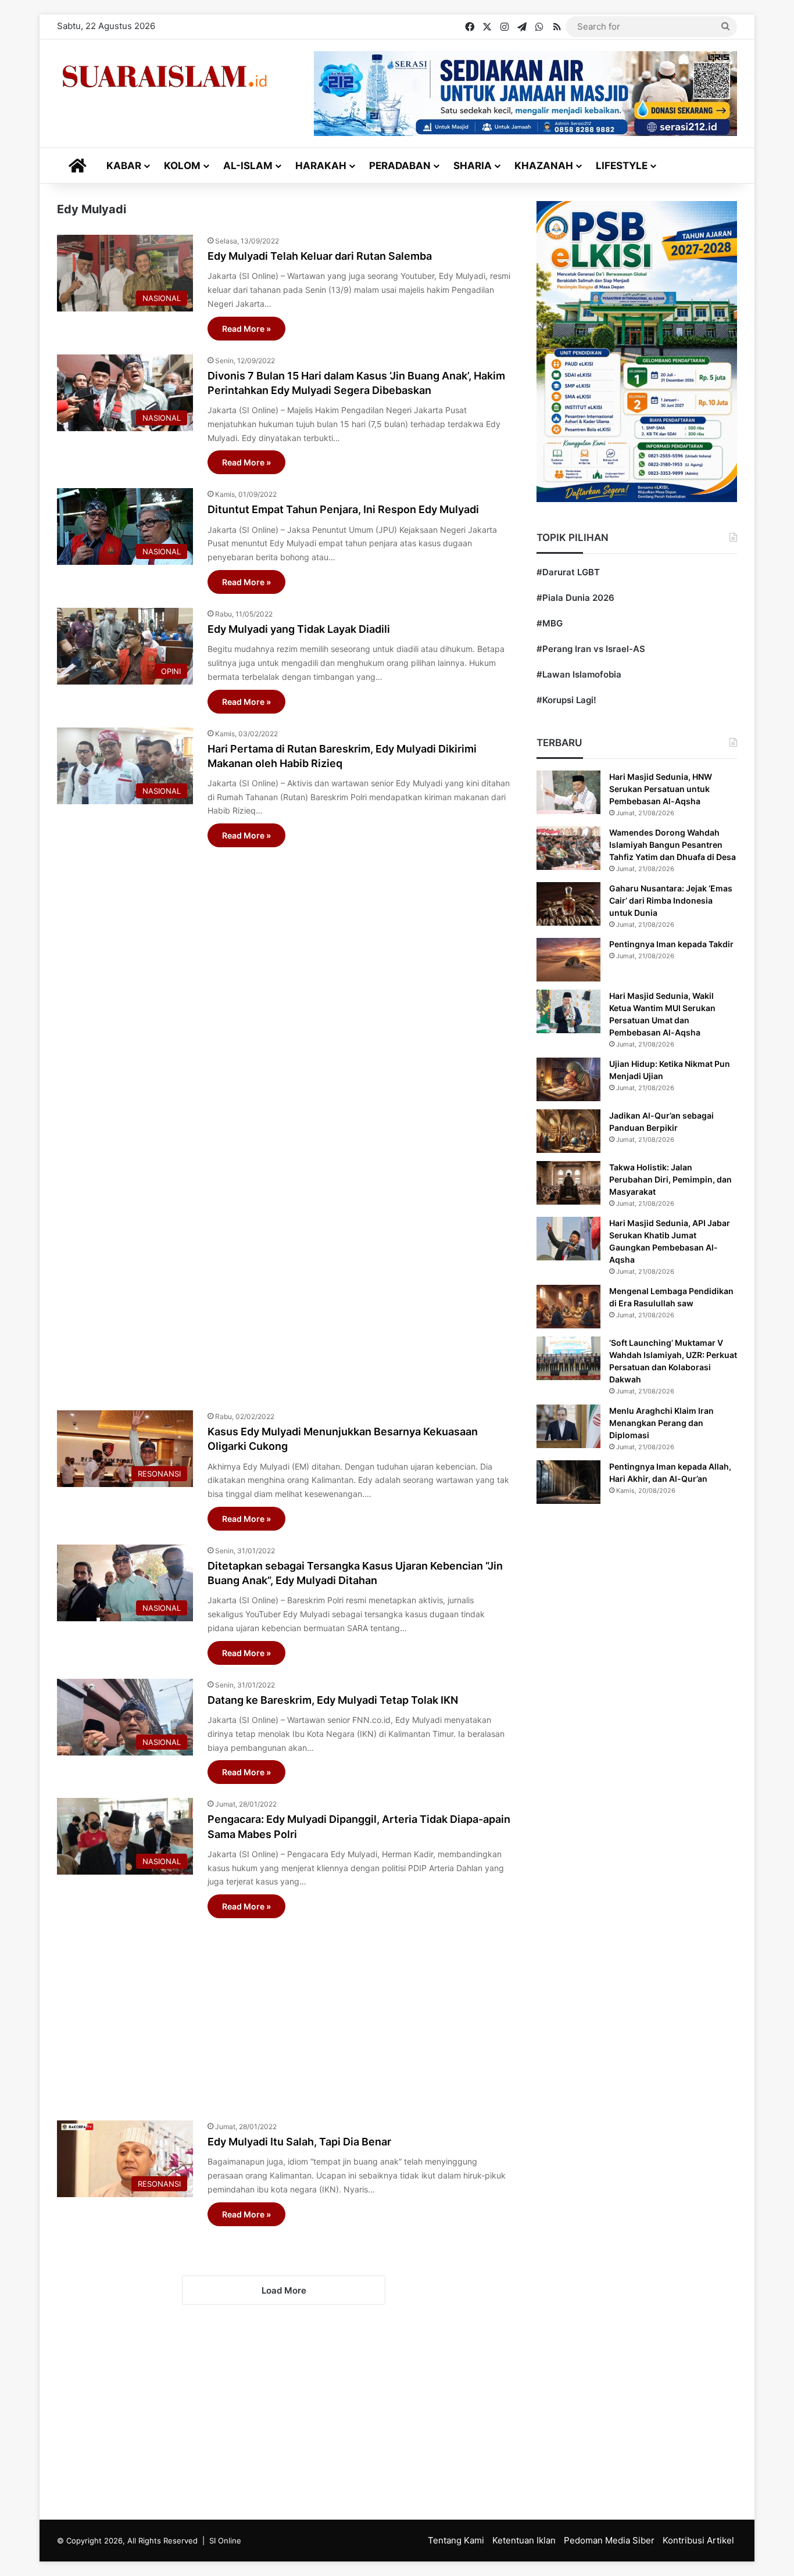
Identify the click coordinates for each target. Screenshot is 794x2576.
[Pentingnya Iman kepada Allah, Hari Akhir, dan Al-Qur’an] (568, 1482)
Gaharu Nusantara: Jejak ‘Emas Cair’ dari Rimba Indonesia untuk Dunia (671, 900)
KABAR (124, 166)
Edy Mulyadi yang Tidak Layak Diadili (299, 629)
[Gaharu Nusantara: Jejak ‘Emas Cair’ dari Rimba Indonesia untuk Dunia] (568, 904)
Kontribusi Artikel (698, 2540)
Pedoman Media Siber (609, 2540)
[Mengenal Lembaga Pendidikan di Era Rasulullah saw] (568, 1307)
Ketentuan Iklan (524, 2540)
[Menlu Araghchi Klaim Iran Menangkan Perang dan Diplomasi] (568, 1426)
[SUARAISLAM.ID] (164, 76)
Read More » (246, 329)
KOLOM (182, 166)
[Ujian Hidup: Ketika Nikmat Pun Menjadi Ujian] (568, 1079)
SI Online (225, 2541)
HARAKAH (321, 166)
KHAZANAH (544, 166)
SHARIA (473, 166)
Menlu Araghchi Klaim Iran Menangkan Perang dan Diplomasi (661, 1423)
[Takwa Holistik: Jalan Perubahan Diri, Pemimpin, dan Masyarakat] (568, 1183)
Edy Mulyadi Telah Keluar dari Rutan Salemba (320, 256)
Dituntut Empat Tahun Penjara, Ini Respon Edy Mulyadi (343, 509)
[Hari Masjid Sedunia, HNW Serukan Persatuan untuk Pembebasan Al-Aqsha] (568, 792)
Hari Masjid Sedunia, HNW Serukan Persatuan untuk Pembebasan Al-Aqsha (661, 789)
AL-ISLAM (248, 166)
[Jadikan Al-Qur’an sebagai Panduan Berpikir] (568, 1131)
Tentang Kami (456, 2540)
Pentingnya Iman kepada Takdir (671, 944)
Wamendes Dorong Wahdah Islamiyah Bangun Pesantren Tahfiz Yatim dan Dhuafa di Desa (673, 845)
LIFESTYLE (622, 166)
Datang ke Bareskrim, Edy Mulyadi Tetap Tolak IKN (333, 1700)
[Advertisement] (284, 1123)
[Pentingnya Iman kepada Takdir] (568, 960)
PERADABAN (400, 166)
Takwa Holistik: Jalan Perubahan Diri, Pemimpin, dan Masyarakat (670, 1179)
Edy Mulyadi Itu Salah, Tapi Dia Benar (299, 2142)
